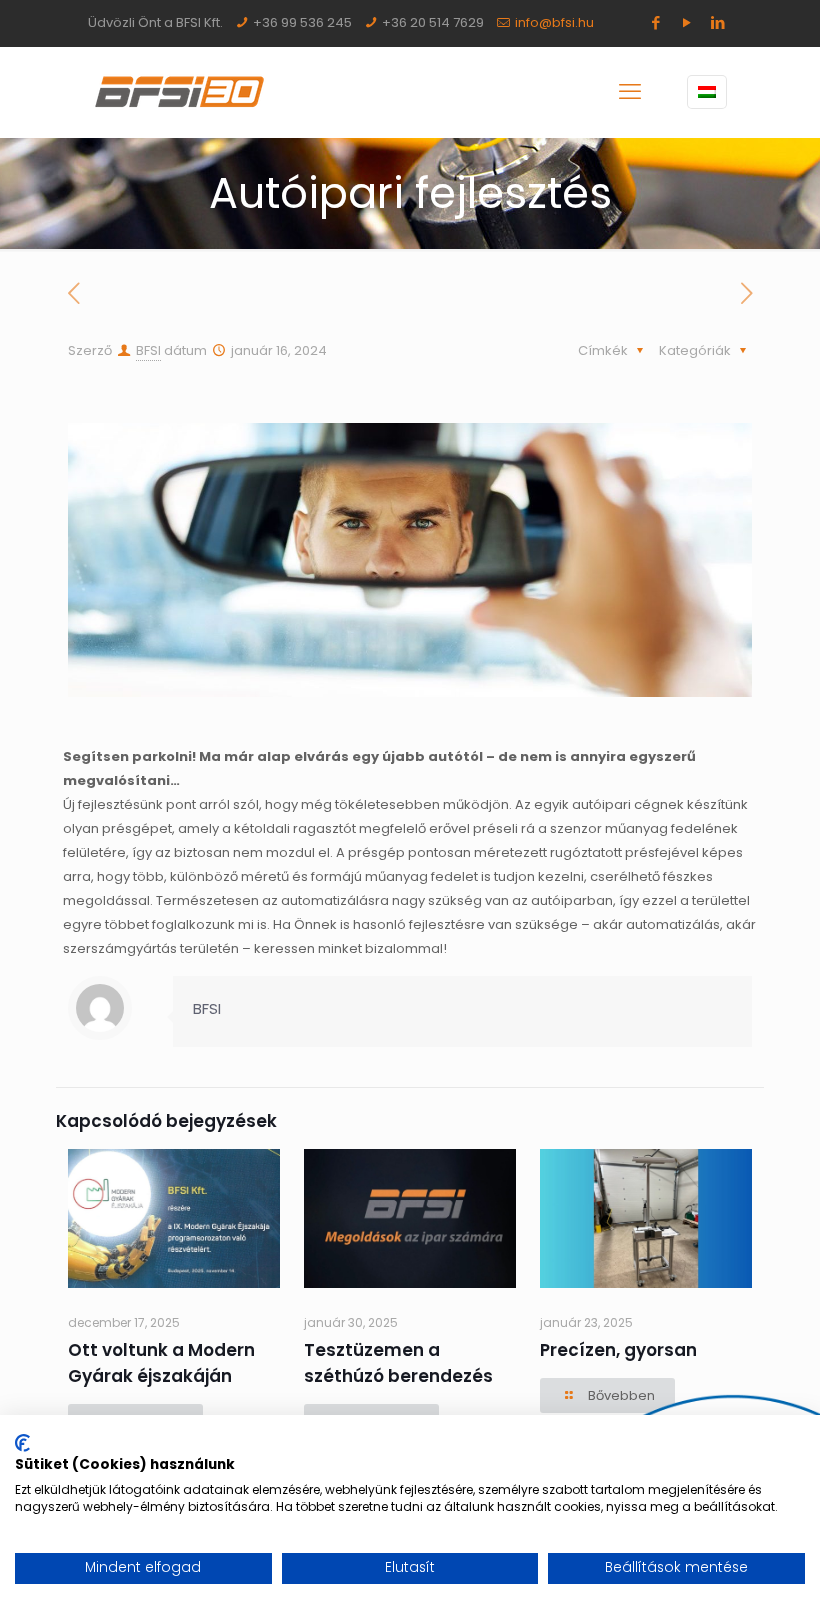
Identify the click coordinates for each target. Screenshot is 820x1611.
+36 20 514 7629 (433, 22)
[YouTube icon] (686, 22)
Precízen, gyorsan (618, 1350)
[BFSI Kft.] (179, 92)
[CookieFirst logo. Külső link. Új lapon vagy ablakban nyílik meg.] (22, 1443)
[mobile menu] (630, 92)
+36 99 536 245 (302, 22)
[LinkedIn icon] (717, 22)
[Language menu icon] (707, 92)
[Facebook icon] (655, 22)
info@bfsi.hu (554, 22)
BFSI (148, 350)
